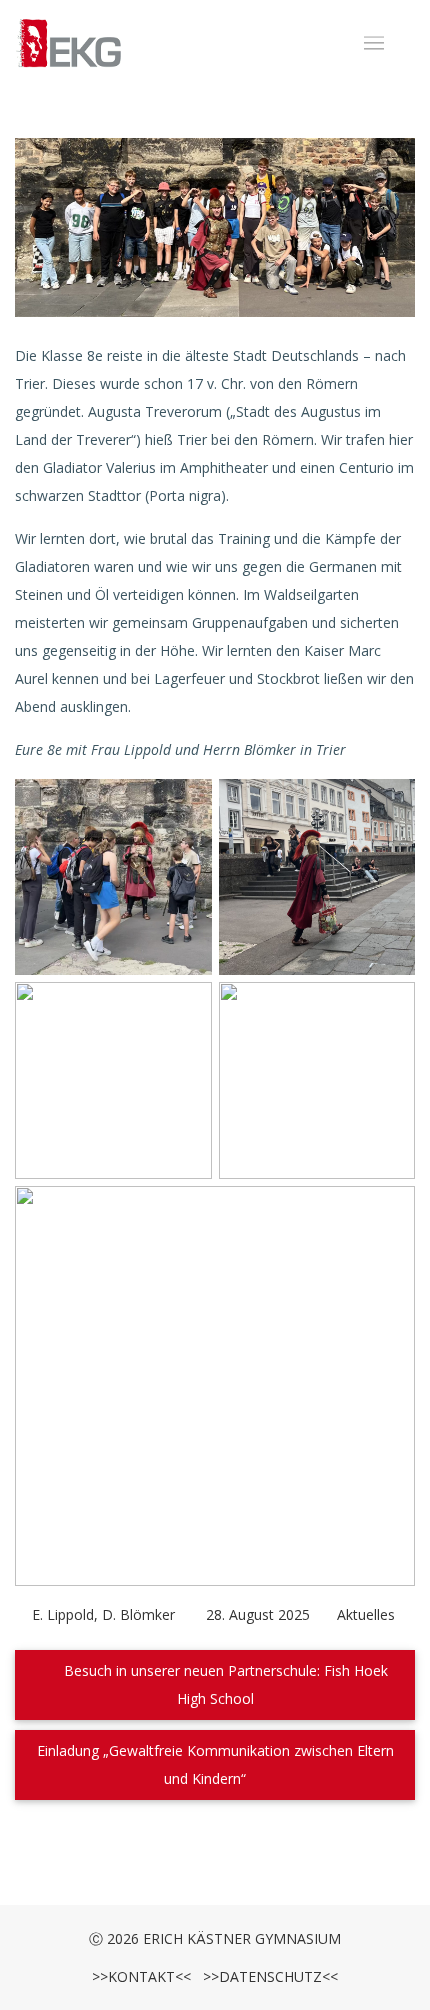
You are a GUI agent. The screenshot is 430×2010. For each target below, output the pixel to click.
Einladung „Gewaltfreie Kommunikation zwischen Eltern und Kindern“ (215, 1764)
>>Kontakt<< (141, 1976)
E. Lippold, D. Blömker (103, 1614)
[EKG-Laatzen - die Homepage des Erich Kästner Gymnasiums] (69, 44)
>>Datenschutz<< (266, 1976)
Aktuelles (366, 1614)
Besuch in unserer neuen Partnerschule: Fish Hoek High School (224, 1684)
